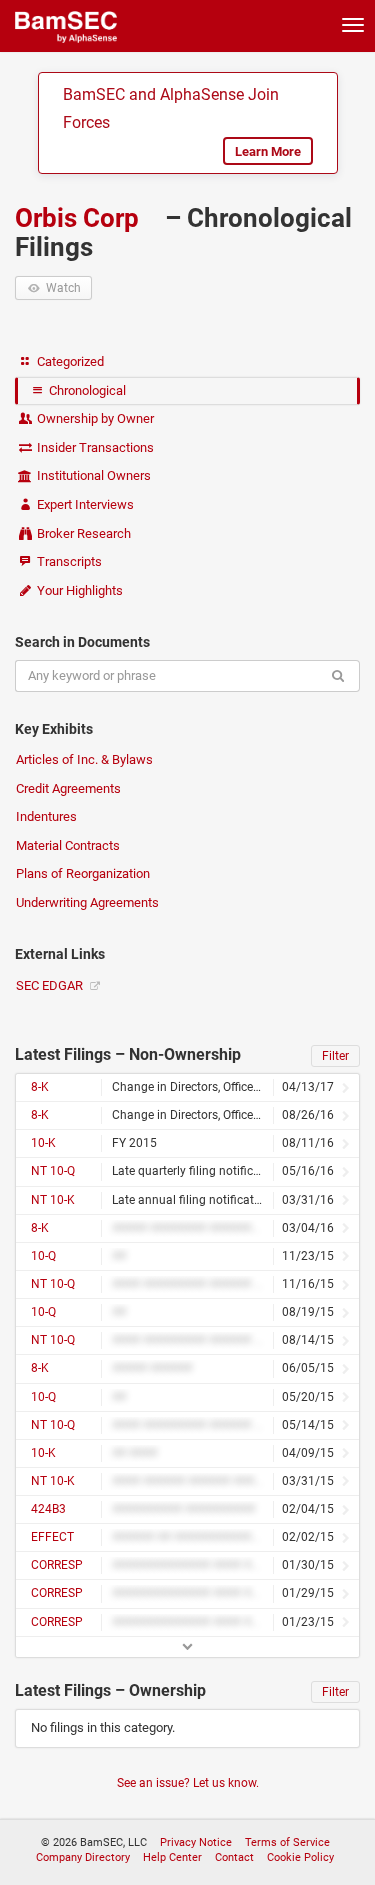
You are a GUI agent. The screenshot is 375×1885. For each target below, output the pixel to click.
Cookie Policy (300, 1857)
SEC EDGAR (51, 985)
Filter (335, 1056)
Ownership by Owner (94, 418)
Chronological (86, 390)
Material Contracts (68, 845)
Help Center (172, 1857)
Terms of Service (287, 1842)
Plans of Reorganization (83, 873)
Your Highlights (78, 590)
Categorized (69, 361)
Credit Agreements (68, 788)
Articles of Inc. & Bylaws (84, 759)
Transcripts (68, 561)
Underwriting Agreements (87, 902)
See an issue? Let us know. (188, 1783)
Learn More (268, 151)
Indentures (46, 816)
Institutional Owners (92, 475)
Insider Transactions (94, 447)
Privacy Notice (196, 1842)
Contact (234, 1857)
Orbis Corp (80, 218)
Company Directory (83, 1857)
